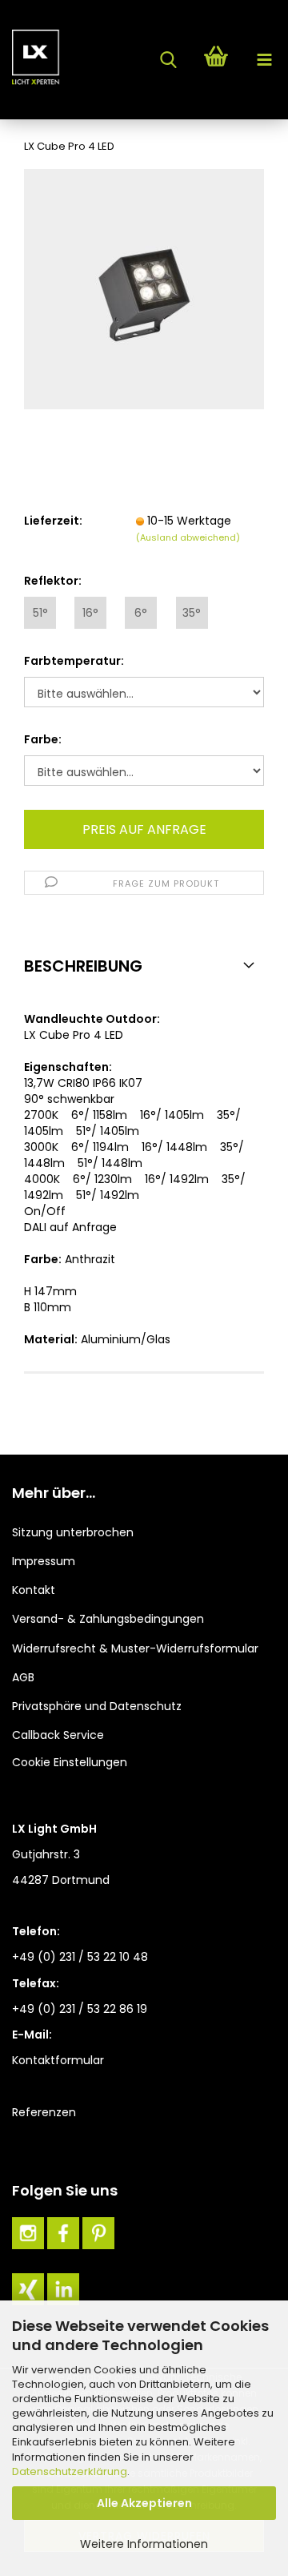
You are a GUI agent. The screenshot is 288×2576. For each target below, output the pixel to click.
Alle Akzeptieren (144, 2503)
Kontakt (34, 1590)
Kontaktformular (58, 2060)
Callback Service (58, 1735)
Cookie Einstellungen (70, 1762)
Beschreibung (83, 966)
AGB (23, 1677)
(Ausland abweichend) (188, 537)
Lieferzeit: (53, 521)
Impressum (44, 1561)
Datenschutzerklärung (70, 2471)
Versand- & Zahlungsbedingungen (108, 1619)
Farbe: (43, 739)
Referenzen (44, 2112)
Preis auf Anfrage (144, 829)
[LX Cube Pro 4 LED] (144, 288)
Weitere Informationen (144, 2544)
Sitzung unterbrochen (73, 1532)
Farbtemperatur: (74, 661)
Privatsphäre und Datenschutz (97, 1706)
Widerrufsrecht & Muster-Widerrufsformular (135, 1648)
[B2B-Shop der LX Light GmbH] (32, 60)
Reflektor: (53, 581)
